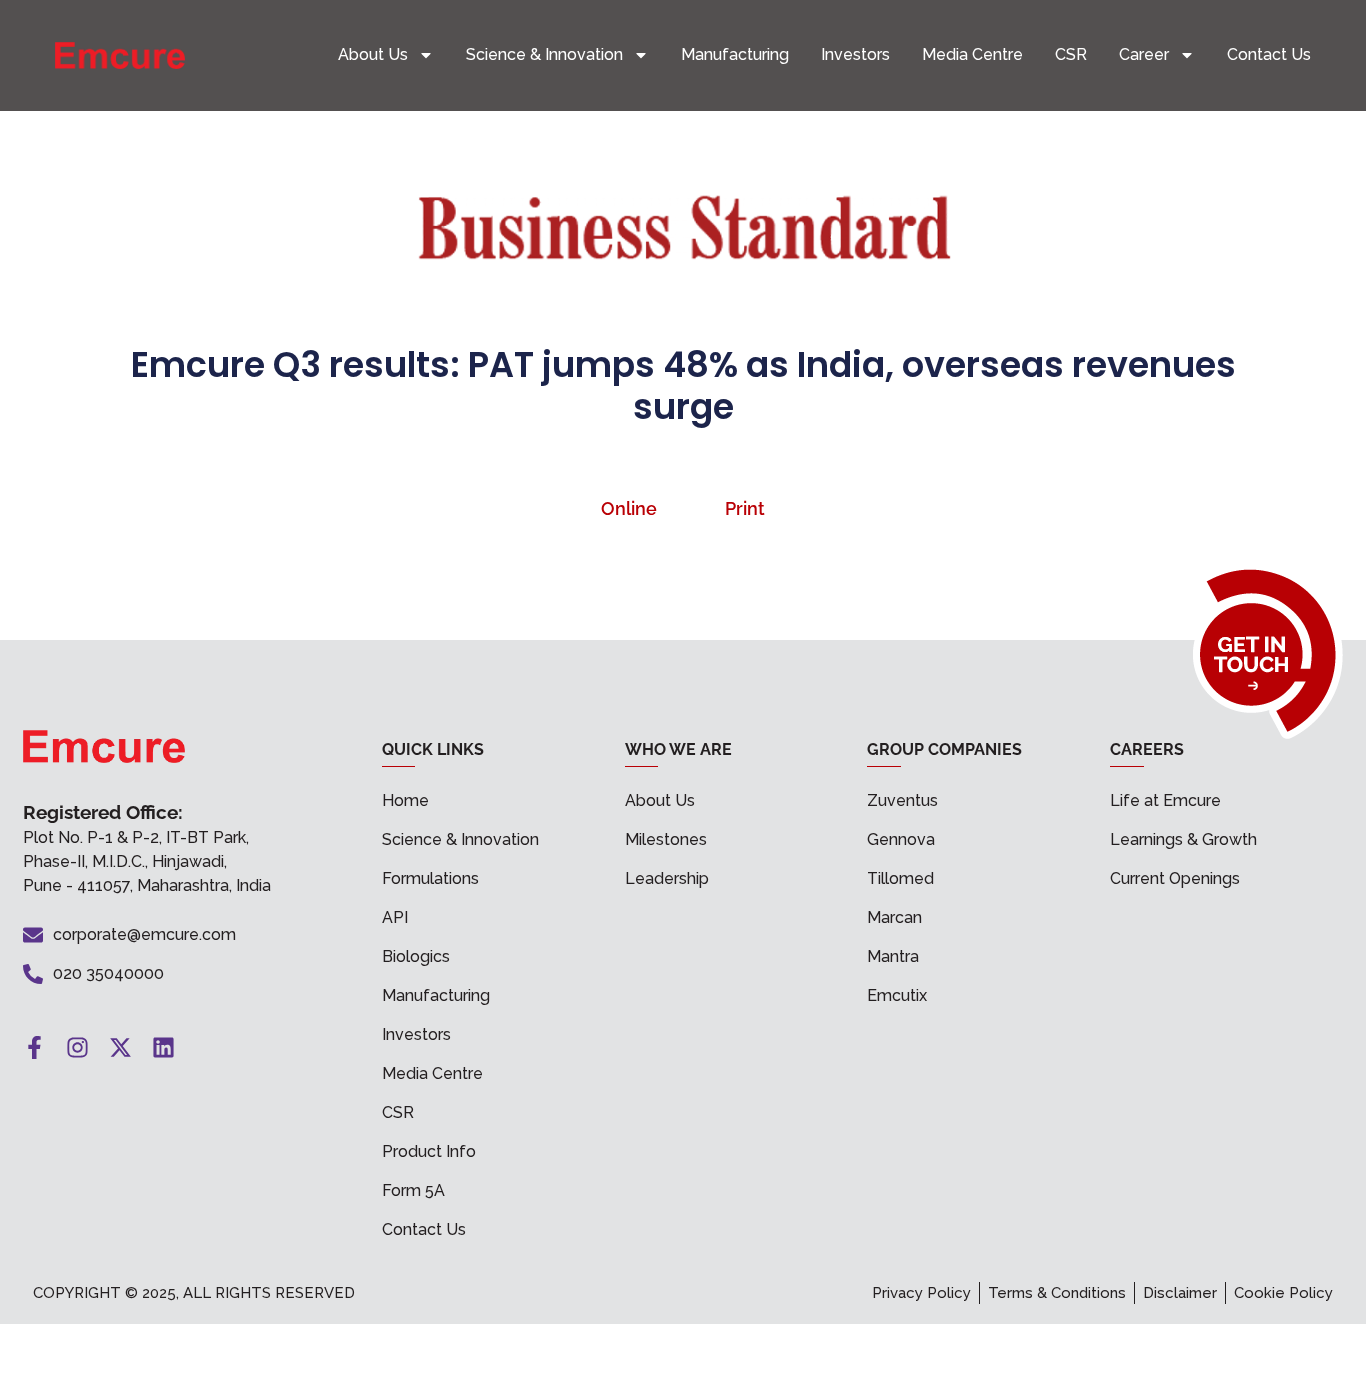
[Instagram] (77, 1047)
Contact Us (1269, 54)
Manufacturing (735, 54)
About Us (373, 54)
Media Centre (972, 54)
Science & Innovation (544, 54)
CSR (1071, 54)
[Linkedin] (163, 1047)
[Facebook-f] (34, 1047)
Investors (855, 54)
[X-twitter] (120, 1047)
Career (1144, 54)
